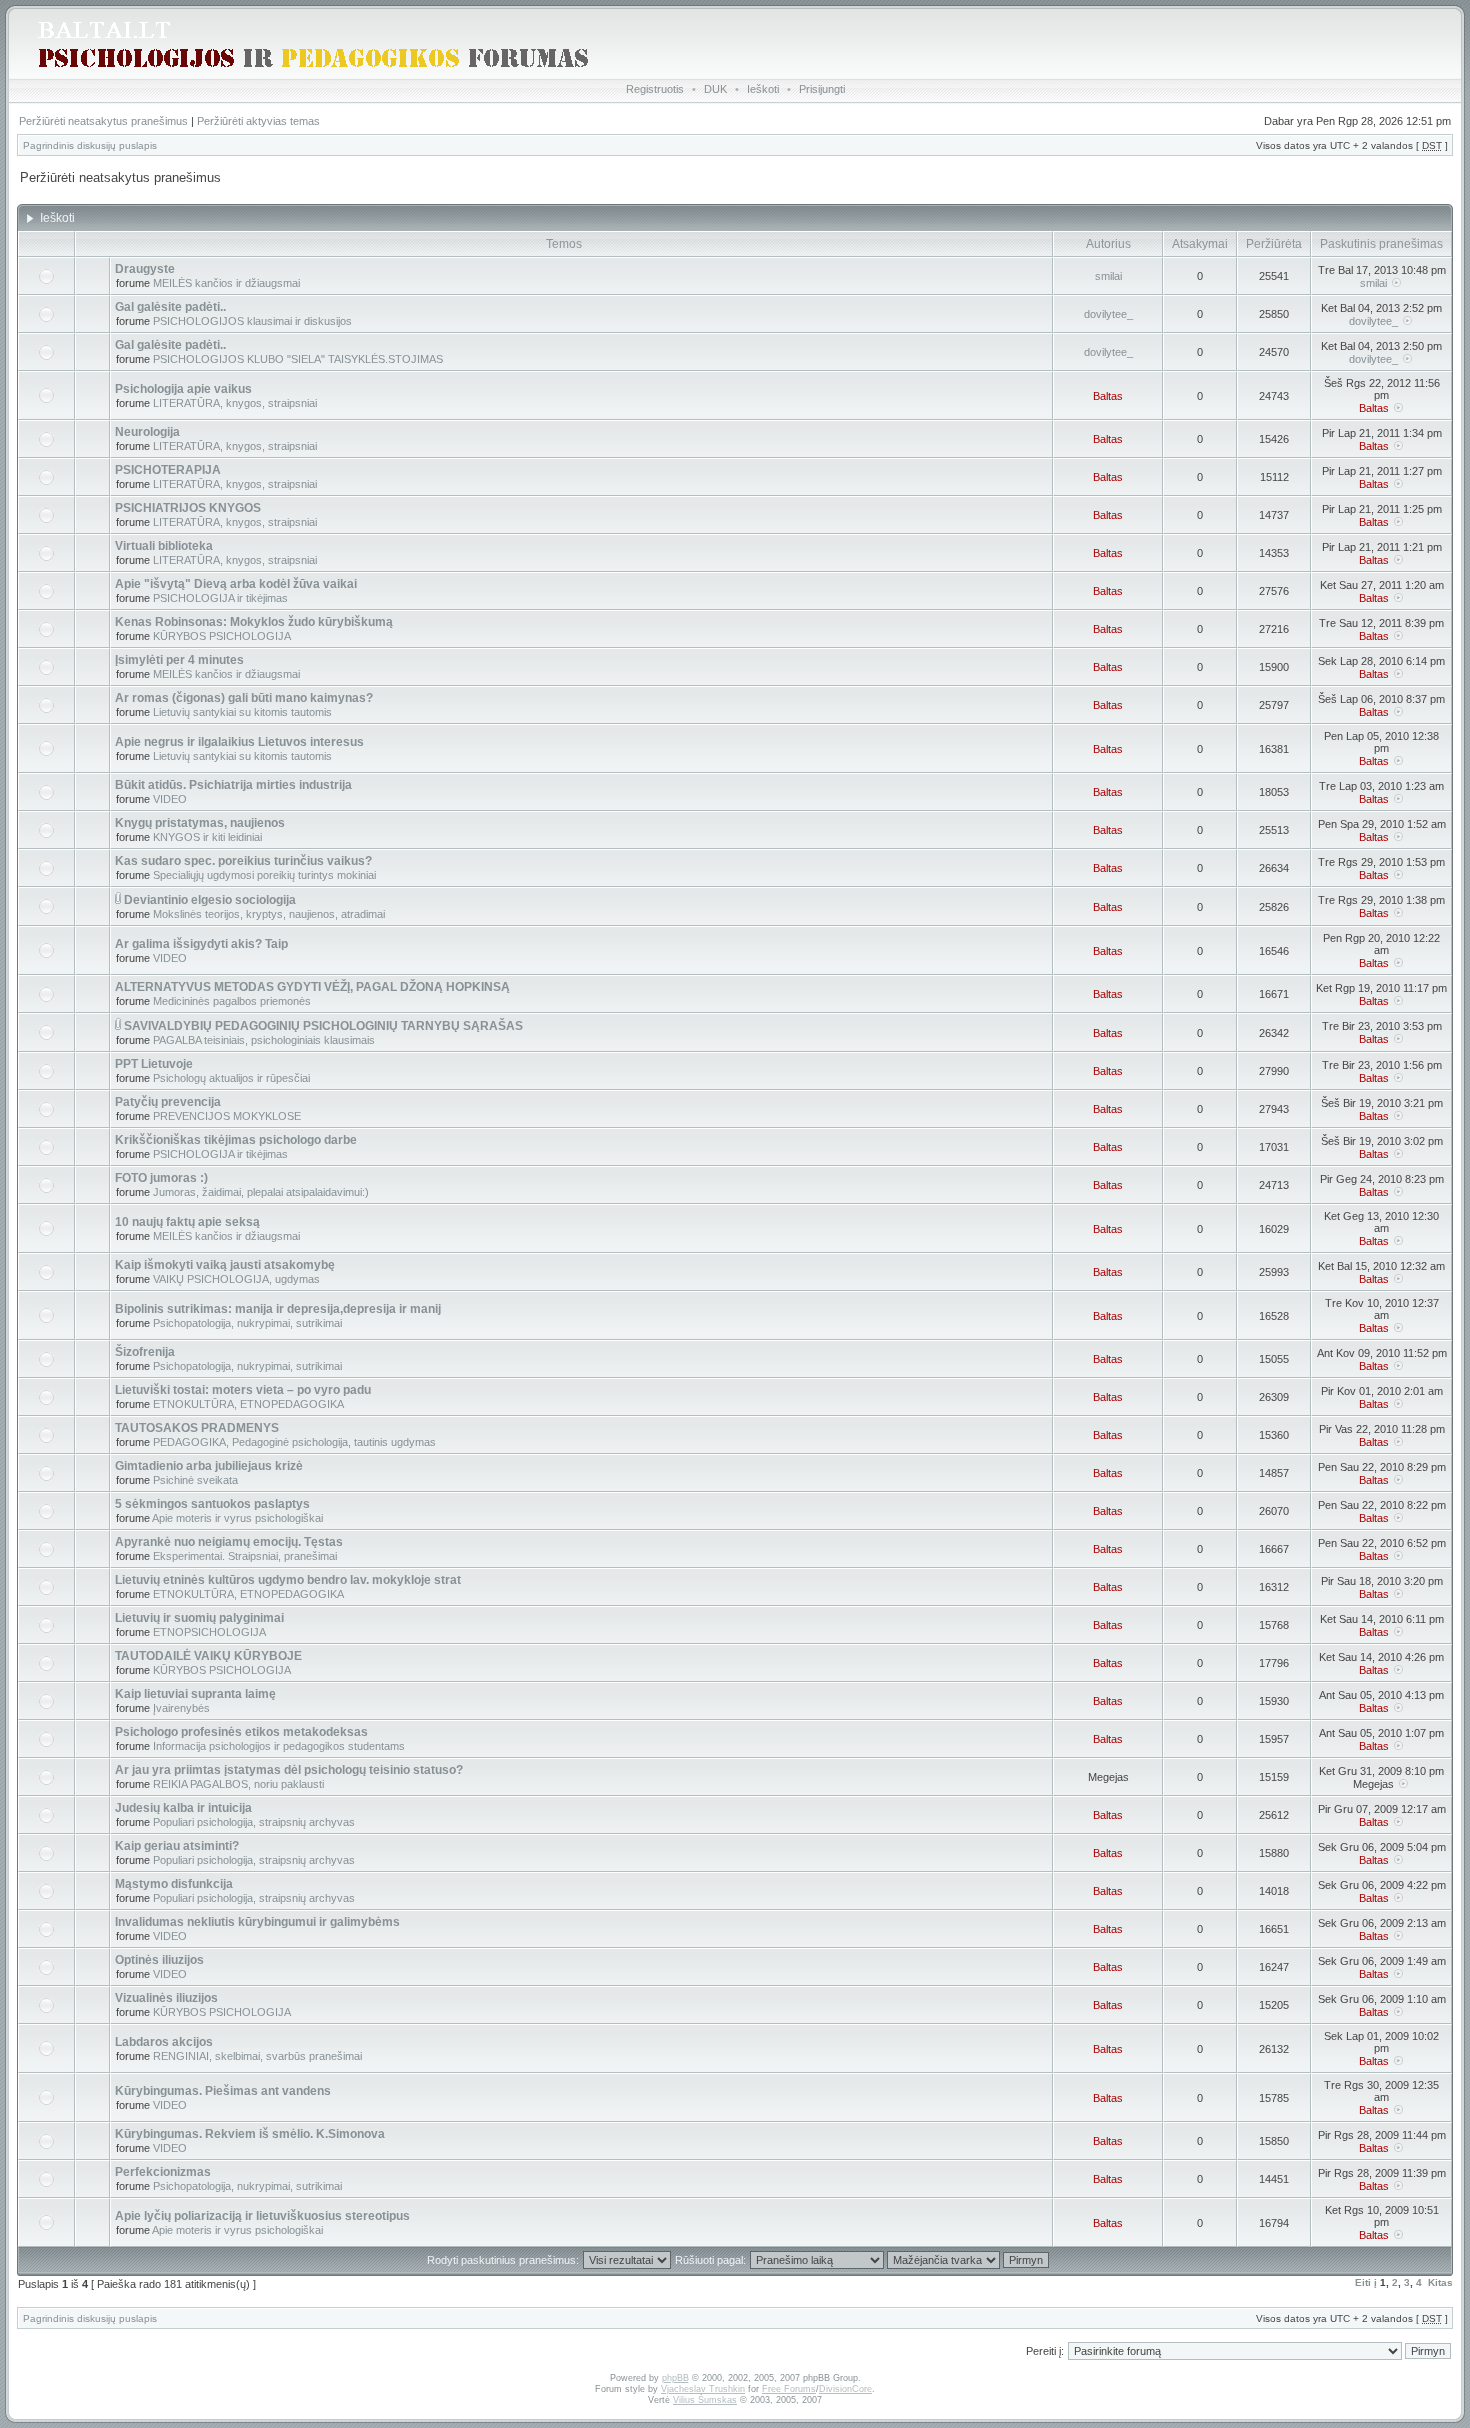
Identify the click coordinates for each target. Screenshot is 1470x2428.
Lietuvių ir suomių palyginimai (199, 1618)
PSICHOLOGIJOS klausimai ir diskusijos (252, 321)
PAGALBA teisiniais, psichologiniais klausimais (264, 1040)
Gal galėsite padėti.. (170, 307)
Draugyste (145, 269)
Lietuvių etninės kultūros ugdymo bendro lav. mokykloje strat (288, 1580)
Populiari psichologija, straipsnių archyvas (254, 1822)
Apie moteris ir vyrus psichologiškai (237, 1518)
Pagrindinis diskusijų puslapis (90, 145)
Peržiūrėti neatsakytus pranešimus (103, 121)
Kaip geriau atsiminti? (177, 1846)
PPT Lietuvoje (154, 1064)
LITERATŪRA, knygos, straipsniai (235, 403)
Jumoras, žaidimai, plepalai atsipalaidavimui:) (261, 1192)
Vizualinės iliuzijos (166, 1998)
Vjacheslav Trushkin (703, 2389)
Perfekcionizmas (163, 2172)
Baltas (1108, 396)
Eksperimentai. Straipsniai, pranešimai (245, 1556)
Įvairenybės (181, 1708)
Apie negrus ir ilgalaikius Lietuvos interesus (239, 742)
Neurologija (147, 432)
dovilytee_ (1108, 314)
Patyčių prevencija (168, 1102)
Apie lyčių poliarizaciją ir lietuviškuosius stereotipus (262, 2216)
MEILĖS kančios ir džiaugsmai (226, 283)
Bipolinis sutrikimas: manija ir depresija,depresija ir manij (278, 1309)
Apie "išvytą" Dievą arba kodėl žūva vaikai (236, 584)
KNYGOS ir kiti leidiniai (207, 837)
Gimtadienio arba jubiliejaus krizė (209, 1466)
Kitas (1440, 2282)
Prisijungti (822, 89)
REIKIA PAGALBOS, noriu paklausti (238, 1784)
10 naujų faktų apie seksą (187, 1222)
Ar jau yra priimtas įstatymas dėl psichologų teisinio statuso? (289, 1770)
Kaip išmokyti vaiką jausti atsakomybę (225, 1265)
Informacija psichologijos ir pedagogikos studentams (279, 1746)
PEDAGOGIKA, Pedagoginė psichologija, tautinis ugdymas (294, 1442)
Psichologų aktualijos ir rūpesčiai (231, 1078)
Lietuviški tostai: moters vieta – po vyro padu (243, 1390)
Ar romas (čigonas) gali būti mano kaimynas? (244, 698)
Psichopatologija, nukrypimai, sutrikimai (247, 1323)
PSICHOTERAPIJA (168, 470)
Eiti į (1366, 2282)
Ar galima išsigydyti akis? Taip (201, 944)
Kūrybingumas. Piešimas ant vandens (223, 2091)
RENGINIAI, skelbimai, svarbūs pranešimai (257, 2056)
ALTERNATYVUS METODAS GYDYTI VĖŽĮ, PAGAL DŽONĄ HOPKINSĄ (312, 987)
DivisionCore (845, 2389)
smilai (1108, 276)
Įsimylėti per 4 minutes (179, 660)
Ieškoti (763, 89)
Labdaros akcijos (164, 2042)
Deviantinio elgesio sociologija (210, 900)
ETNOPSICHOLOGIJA (209, 1632)
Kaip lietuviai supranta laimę (195, 1694)
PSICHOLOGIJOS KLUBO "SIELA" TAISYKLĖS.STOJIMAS (298, 359)
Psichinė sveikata (195, 1480)
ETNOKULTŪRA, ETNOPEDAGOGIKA (248, 1404)
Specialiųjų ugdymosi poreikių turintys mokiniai (264, 875)
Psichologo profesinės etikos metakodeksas (241, 1732)
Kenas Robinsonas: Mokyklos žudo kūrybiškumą (254, 622)
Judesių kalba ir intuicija (183, 1808)
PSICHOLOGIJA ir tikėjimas (220, 598)
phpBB (675, 2378)
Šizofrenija (145, 1352)
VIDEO (170, 799)
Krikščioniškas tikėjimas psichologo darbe (236, 1140)
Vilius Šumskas (705, 2400)
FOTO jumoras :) (161, 1178)
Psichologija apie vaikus (183, 389)
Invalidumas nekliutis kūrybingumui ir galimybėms (257, 1922)
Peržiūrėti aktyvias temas (258, 121)
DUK (715, 89)
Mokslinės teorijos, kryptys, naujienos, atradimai (269, 914)
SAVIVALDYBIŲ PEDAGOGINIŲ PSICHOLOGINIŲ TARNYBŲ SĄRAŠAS (323, 1026)
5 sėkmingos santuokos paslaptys (212, 1504)
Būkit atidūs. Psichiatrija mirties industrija (233, 785)
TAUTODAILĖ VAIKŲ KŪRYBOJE (208, 1656)
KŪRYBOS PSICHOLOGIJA (222, 636)
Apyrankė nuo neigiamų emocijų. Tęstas (229, 1542)
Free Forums (789, 2389)
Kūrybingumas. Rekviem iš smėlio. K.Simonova (250, 2134)
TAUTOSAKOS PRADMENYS (197, 1428)
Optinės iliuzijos (159, 1960)
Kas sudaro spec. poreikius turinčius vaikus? (243, 861)
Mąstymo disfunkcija (174, 1884)
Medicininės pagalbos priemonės (232, 1001)
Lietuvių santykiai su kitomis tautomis (242, 712)
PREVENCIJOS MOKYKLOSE (227, 1116)
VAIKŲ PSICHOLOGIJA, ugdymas (236, 1279)
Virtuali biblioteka (164, 546)
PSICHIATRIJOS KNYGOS (188, 508)
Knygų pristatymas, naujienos (200, 823)
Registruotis (655, 89)
